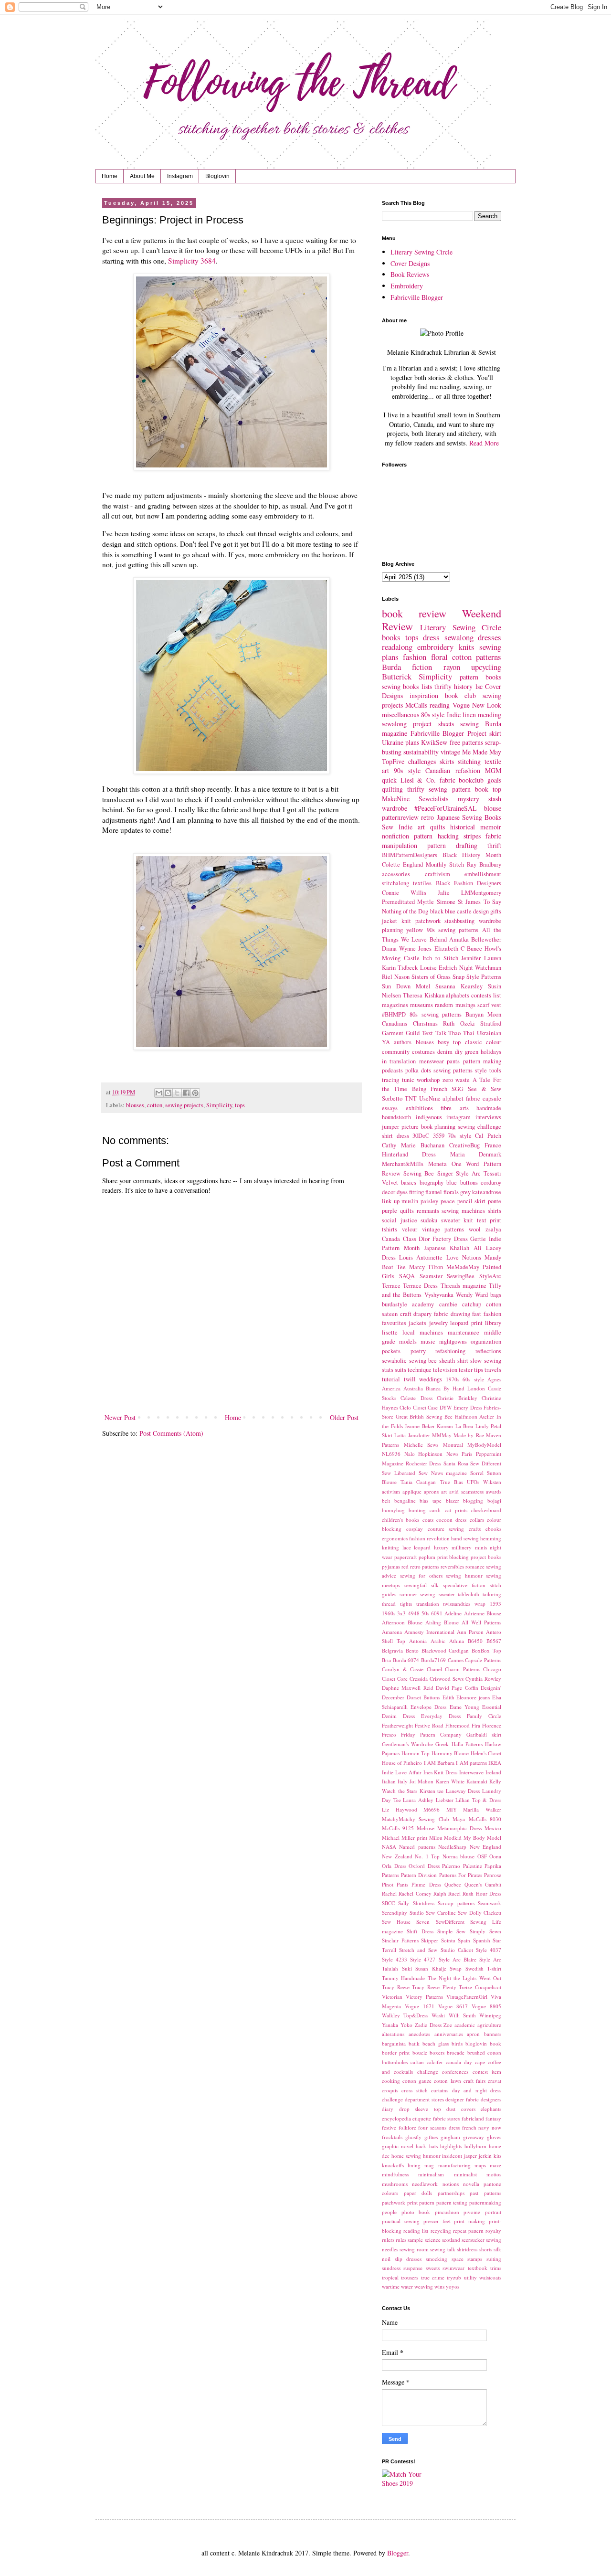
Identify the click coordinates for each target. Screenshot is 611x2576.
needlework (425, 2184)
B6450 (475, 1641)
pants (453, 1061)
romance (475, 1566)
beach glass (436, 2043)
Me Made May (482, 752)
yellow (415, 930)
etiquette (422, 2118)
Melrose (426, 1828)
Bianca (433, 1388)
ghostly (413, 2137)
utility (470, 2277)
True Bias (452, 1482)
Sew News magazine (443, 1473)
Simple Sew (451, 1931)
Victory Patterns (424, 1997)
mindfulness (395, 2174)
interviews (488, 1117)
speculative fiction (464, 1585)
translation (428, 1604)
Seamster (431, 1276)
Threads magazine (464, 1286)
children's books (400, 1520)
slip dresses (408, 2259)
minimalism (431, 2174)
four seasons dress (439, 2127)
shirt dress (395, 1136)
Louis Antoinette (421, 1257)
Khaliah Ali (466, 1248)
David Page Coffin (457, 1688)
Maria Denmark (476, 1154)
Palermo (451, 1866)
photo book (416, 2212)
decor (389, 1192)
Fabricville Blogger (417, 297)
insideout (452, 2156)
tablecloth (469, 1594)
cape (480, 2062)
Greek (442, 1744)
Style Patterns (484, 977)
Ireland (493, 1772)
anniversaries (449, 2034)
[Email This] (159, 1093)
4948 (414, 1613)
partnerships (451, 2193)
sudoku (429, 1220)
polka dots (418, 1070)
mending (490, 715)
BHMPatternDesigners (410, 855)
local (409, 1332)
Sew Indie (397, 827)
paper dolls (418, 2193)
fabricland (473, 2118)
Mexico (493, 1828)
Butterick (397, 676)
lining (414, 2165)
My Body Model (482, 1838)
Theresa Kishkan (424, 995)
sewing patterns (453, 1070)
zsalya (493, 1229)
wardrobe (395, 808)
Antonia (418, 1641)
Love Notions (464, 1257)
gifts (496, 911)
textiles (422, 883)
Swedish (474, 1968)
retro (427, 817)
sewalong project (407, 724)
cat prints (456, 1510)
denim (445, 1052)
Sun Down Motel (406, 986)
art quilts (431, 827)
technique (420, 1370)
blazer (453, 1500)
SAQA (407, 1276)
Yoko (406, 2025)
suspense (413, 2268)
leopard (422, 1547)
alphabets (458, 995)
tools (495, 1070)
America (391, 1388)
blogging (473, 1500)
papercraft (406, 1557)
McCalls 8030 (485, 1819)
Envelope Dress (428, 1707)
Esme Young (464, 1707)
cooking (391, 2081)
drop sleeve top (420, 2109)
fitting (416, 1192)
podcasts (392, 1070)
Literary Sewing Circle (421, 252)
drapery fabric (431, 1314)
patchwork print (400, 2202)
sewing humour (464, 1575)
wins (439, 2286)
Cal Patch (488, 1136)
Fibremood (458, 1725)
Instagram (180, 176)
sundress (391, 2268)
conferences (455, 2072)
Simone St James (459, 902)
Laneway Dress (463, 1791)
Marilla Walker (482, 1809)
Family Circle (484, 1716)
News (452, 1454)
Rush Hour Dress (482, 1893)
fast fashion (487, 1314)
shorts (486, 2249)
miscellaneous (400, 715)
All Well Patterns (481, 1622)
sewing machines (463, 1211)
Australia (413, 1388)
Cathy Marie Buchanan (413, 1145)
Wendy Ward (472, 1295)
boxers (437, 2052)
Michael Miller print (405, 1838)
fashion (415, 657)
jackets (417, 1323)
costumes (423, 1052)
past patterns (485, 2193)
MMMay (442, 1435)
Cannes (456, 1660)
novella (471, 2184)
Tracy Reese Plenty (434, 1987)
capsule (492, 1098)
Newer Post (120, 1417)
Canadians (395, 1023)
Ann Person (470, 1632)
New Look (487, 705)
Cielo (405, 1407)
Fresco (389, 1734)
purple (390, 1211)
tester (466, 1370)
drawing (460, 1314)
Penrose (493, 1875)
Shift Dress (420, 1931)
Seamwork (490, 1903)
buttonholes (395, 2062)
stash (495, 799)
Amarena (392, 1632)
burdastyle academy (408, 1304)
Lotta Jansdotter (412, 1435)
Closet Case (425, 1407)
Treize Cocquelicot (480, 1987)
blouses (135, 1105)
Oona (495, 1856)
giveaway (474, 2137)
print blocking (453, 1557)
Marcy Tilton (426, 1267)
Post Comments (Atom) (171, 1433)
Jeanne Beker (420, 1426)
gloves (494, 2137)
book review (414, 613)
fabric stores (446, 2118)
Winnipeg (490, 2015)
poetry (418, 1351)
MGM (493, 770)
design (481, 911)
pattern (427, 2202)
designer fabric (462, 2099)
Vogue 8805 (486, 2006)
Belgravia (392, 1650)
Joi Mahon (421, 1781)
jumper (390, 1127)
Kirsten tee (432, 1791)
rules (401, 2240)
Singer (445, 1173)
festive (389, 2127)
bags (496, 1295)
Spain (464, 1940)
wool (475, 1229)
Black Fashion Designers (469, 883)
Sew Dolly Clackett (479, 1913)
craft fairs (474, 2081)
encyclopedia (396, 2118)
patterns (489, 657)
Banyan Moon (483, 1014)
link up (391, 1201)
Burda (391, 667)
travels (493, 1370)
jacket (390, 921)
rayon (452, 667)
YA (386, 1042)
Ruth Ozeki (459, 1023)
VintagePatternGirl (467, 1997)
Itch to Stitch (440, 958)
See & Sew (485, 1089)
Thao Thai (461, 1033)
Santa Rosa (456, 1463)
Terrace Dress (420, 1286)
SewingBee (461, 1276)
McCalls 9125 (398, 1828)
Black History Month (472, 855)
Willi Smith (462, 2015)
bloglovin (476, 2043)
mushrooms (395, 2184)
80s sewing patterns (436, 1014)
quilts (407, 1211)
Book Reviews (410, 274)
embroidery (435, 647)
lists (427, 686)
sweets (433, 2268)
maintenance (464, 1332)
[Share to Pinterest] (195, 1093)
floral (439, 657)
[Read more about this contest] (408, 2483)
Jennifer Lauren (481, 958)
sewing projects (184, 1105)
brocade (456, 2052)
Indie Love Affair (402, 1772)
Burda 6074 (406, 1660)
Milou (436, 1838)
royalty (493, 2231)
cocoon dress (451, 1520)
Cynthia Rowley (483, 1679)
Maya (459, 1819)
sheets (446, 724)
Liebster (445, 1800)
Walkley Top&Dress (405, 2015)
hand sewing (465, 1538)
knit (406, 921)
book (495, 2043)
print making (469, 2221)
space (458, 2259)
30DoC (421, 1136)
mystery (469, 799)
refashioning (450, 1351)
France (493, 1145)
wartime (391, 2286)
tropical (390, 2277)
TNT (411, 1098)
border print (396, 2052)
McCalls (416, 705)
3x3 (401, 1613)
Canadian (438, 770)
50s (425, 1613)
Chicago (492, 1669)
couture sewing (446, 1529)
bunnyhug (393, 1510)
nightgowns (453, 1341)
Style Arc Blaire (458, 1959)
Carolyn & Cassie (403, 1669)
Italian (389, 1781)
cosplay (415, 1529)
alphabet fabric (461, 1098)
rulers (388, 2240)
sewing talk (442, 2249)
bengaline (405, 1500)
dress (431, 637)
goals (494, 780)
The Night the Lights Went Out (464, 1978)
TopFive (393, 761)
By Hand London (464, 1388)
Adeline (453, 1613)
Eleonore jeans (473, 1697)
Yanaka (390, 2025)
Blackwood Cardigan (445, 1650)
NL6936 (391, 1454)
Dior (424, 1239)
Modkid (453, 1838)
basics (409, 1182)
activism (391, 1491)
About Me (142, 176)
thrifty (443, 686)
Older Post (344, 1417)
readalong (397, 647)
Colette (391, 864)
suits (400, 1370)
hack (421, 2146)
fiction (422, 667)
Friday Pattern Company (431, 1734)
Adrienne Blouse (483, 1613)
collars (477, 1520)
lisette (390, 1332)
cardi (435, 1510)
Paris (467, 1454)
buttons (469, 1182)
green (472, 1052)
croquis (390, 2090)
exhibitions (419, 1108)
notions (451, 2184)
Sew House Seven (406, 1922)
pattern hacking (436, 836)
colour (494, 1042)
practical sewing (401, 2221)
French (439, 1089)
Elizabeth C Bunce (458, 949)
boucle (420, 2052)
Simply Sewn (485, 1931)
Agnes (494, 1379)
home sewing (406, 2156)
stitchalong (395, 883)
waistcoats (490, 2277)
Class (410, 1239)
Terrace (391, 1286)
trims (496, 2268)
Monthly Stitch (445, 864)
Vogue (461, 705)
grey (465, 1192)
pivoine (472, 2212)
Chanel (434, 1669)
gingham (450, 2137)
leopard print (466, 1323)
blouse (493, 808)
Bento (412, 1650)
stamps (475, 2259)
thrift (494, 845)
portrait (493, 2212)
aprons (431, 1491)
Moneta (437, 1164)
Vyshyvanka (439, 1295)
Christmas (425, 1023)
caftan (417, 2062)
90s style (407, 770)
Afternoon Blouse (402, 1622)
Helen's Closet (486, 1753)
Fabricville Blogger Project (448, 733)
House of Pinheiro (402, 1763)
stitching (469, 761)
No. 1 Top (427, 1856)
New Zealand (397, 1856)
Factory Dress (450, 1239)
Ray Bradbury (484, 864)
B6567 (494, 1641)
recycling (441, 2231)
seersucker (473, 2240)
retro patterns (425, 1566)
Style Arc (468, 1173)
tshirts (390, 1229)
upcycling (486, 667)
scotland (451, 2240)
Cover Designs (410, 263)
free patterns (466, 742)
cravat (495, 2081)
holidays (491, 1052)
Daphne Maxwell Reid (408, 1688)
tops (240, 1105)
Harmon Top (416, 1753)
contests (481, 995)
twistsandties (457, 1604)
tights (406, 1604)
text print (489, 1220)
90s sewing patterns (453, 930)
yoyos (453, 2286)
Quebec (453, 1884)
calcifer (435, 2062)
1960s (389, 1613)
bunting (417, 1510)
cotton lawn (447, 2081)
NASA (389, 1847)
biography (432, 1182)
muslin (410, 1201)
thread (389, 1604)
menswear (432, 1061)
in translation (399, 1061)
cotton (155, 1105)
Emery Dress (468, 1407)
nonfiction (395, 836)
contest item (487, 2072)
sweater (447, 1594)
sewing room (414, 2249)
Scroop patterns (456, 1903)
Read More (484, 443)
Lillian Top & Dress (478, 1800)
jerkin (485, 2156)
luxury (441, 1547)
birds (457, 2043)
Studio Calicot (457, 1950)
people (389, 2212)
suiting (494, 2259)
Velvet (390, 1182)
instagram (458, 1117)
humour (432, 2156)
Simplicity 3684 (192, 261)
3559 (439, 1136)
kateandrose (487, 1192)
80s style (433, 715)
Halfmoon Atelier (475, 1416)
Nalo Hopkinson (424, 1454)
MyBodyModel (484, 1445)
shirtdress (467, 2249)
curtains (440, 2090)
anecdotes (419, 2034)
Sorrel (477, 1473)
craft (406, 1314)
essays (390, 1108)
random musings (455, 1005)
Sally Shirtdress (416, 1903)
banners (493, 2034)
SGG (458, 1089)
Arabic (438, 1641)
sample (415, 2240)
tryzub (454, 2277)
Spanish (482, 1940)
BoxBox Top (486, 1650)
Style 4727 (423, 1959)
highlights (451, 2146)
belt (386, 1500)
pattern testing (452, 2202)
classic (474, 1042)
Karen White (450, 1781)
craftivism (437, 874)
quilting (392, 789)
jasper (470, 2156)
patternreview (400, 817)
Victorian (392, 1997)
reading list (416, 2231)
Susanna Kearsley (459, 986)
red (405, 1566)
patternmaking (485, 2202)
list (497, 995)
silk (435, 1585)
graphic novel (398, 2146)
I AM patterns (471, 1763)
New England (485, 1847)
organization (486, 1341)
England (413, 864)
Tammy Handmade (403, 1978)
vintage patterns (443, 1229)
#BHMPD (394, 1014)
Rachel (389, 1893)
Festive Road (429, 1725)
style (481, 1070)
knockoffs (393, 2165)
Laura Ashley (418, 1800)
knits (467, 647)
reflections (488, 1351)
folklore (407, 2127)
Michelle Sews (421, 1445)
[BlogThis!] (168, 1093)
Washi (438, 2015)
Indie (454, 715)
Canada (391, 1239)
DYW (446, 1407)
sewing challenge (479, 1127)
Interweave (471, 1772)
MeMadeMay (463, 1267)
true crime (433, 2277)
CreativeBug (464, 1145)
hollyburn (475, 2146)
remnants (428, 1211)
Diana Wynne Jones (407, 949)
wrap (480, 1604)
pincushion (447, 2212)
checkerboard (486, 1510)
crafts (475, 1529)
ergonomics (395, 1538)
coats (428, 1520)
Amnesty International (429, 1632)
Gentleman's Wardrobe (407, 1744)
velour (410, 1229)
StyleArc (490, 1276)
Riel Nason (396, 977)
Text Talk (434, 1033)
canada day (459, 2062)
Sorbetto (392, 1098)
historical (463, 827)
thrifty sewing (427, 789)
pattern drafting (452, 845)
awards (494, 1491)
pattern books (480, 677)
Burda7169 (433, 1660)
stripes (472, 836)
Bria (386, 1660)
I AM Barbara (439, 1763)
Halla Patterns (467, 1744)
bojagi (494, 1500)
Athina (457, 1641)
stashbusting (459, 921)
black (437, 911)
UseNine (430, 1098)
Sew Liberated (399, 1473)
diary (388, 2109)
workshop (428, 1080)
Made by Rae (469, 1435)
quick (389, 780)
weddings (431, 1379)
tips (479, 1370)
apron (473, 2034)
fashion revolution (429, 1538)
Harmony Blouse (450, 1753)
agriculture (489, 2025)
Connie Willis (404, 893)
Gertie (478, 1239)
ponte (495, 1201)
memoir (491, 827)
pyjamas (391, 1566)
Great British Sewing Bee (424, 1416)
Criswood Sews (447, 1679)
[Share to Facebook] (186, 1093)
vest (496, 1005)
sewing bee (423, 1361)
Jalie (444, 893)
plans (412, 742)
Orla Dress (394, 1866)
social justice (400, 1220)
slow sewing (486, 1361)
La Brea (464, 1426)
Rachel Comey (415, 1893)
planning (445, 1127)
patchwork (428, 921)
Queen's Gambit (483, 1884)
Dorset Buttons (423, 1697)
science (433, 2240)
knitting (390, 1547)
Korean (445, 1426)
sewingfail (416, 1585)
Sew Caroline (441, 1913)
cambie (448, 1304)
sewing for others (421, 1575)
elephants (491, 2109)
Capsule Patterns (483, 1660)
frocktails (392, 2137)
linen (469, 715)
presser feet (437, 2221)
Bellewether (486, 939)
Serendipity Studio (403, 1913)
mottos (494, 2174)
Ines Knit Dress (441, 1772)
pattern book (470, 789)
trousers (410, 2277)
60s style (473, 1379)
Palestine (473, 1866)
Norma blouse (459, 1856)
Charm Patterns (463, 1669)
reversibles (452, 1566)
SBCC (388, 1903)
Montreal (453, 1445)
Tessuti (492, 1173)
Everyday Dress (441, 1716)
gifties (431, 2137)
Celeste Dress (416, 1398)
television (445, 1370)
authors (403, 1042)
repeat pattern (468, 2231)
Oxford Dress (424, 1866)
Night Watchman (480, 968)
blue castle (458, 911)
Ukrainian (489, 1033)
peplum (427, 1557)
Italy (403, 1781)
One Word (465, 1164)
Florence (492, 1725)
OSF (482, 1856)
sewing (469, 724)
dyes (402, 1192)
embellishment (483, 874)
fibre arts (455, 1108)
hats (433, 2146)
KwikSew (434, 742)
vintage (450, 752)
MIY (452, 1809)
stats (388, 1370)
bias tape (431, 1500)
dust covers (461, 2109)
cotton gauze (417, 2081)
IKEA (495, 1763)
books (391, 637)
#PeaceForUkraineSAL (446, 808)
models (408, 1341)
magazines (395, 1005)
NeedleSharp (452, 1847)
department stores (424, 2099)
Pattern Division (419, 1875)
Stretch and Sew (418, 1950)
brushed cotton (484, 2052)
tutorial (391, 1379)
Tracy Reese (396, 1987)
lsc (479, 686)
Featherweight (397, 1725)
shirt (463, 1361)
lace (407, 1547)
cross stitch (414, 2090)
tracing (390, 1080)
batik (414, 2043)
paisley (429, 1201)
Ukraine (393, 742)
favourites (394, 1323)
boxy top (449, 1042)
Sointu (448, 1940)
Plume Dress (426, 1884)
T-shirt (494, 1968)
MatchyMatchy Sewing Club (416, 1819)
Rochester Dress (424, 1463)
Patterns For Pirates (461, 1875)
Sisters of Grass (431, 977)
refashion (468, 770)
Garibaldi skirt (484, 1734)
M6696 (432, 1809)
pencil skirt (472, 1201)
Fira (476, 1725)
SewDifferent (450, 1922)
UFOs (473, 1482)
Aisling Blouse (442, 1622)
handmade (489, 1108)
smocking (437, 2259)
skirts (447, 761)
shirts (495, 1211)
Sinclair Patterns (400, 1940)
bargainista (394, 2043)
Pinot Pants (395, 1884)
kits (497, 2156)
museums (421, 1005)
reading (440, 705)
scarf (483, 1005)
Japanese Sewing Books (469, 817)
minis (481, 1547)
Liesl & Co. (418, 780)
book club (461, 695)
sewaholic (394, 1361)
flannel (434, 1192)
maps (480, 2165)
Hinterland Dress (409, 1154)
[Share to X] (177, 1093)
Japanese (435, 1248)
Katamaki (477, 1781)
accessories (396, 874)
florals (451, 1192)
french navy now (482, 2127)
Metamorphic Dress (459, 1828)
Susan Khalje (431, 1968)
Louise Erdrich (438, 968)
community (396, 1052)
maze (495, 2165)
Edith (448, 1697)
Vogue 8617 (453, 2006)
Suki (407, 1968)
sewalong (459, 637)
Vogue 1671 (420, 2006)
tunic (408, 1080)
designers (491, 2099)
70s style (460, 1136)
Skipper (430, 1940)
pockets (391, 1351)
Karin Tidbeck (400, 968)
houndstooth (396, 1117)
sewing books (400, 686)
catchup (472, 1304)
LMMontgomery (481, 893)
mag (429, 2165)
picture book (417, 1127)
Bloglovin (217, 176)
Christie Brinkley (457, 1398)
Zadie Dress (428, 2025)
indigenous (429, 1117)
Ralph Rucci (447, 1893)
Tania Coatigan (418, 1482)
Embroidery (407, 286)
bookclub (471, 780)
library (493, 1323)
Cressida (419, 1679)
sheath (447, 1361)
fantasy (493, 2118)
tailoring (492, 1594)
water (407, 2286)
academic (465, 2025)
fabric (448, 780)
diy (459, 1052)
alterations (393, 2034)
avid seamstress (466, 1491)
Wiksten (492, 1482)
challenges (422, 761)
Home (110, 176)
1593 (495, 1604)
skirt (495, 733)
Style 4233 (395, 1959)
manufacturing (454, 2165)
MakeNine (396, 799)
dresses (490, 637)
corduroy (491, 1182)
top (497, 789)
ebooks (493, 1529)
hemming (491, 1538)
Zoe (448, 2025)
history (463, 686)
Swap (456, 1968)
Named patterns (417, 1847)
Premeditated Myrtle (408, 902)
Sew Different (486, 1463)
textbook (478, 2268)
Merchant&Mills (403, 1164)
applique (412, 1491)
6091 (437, 1613)
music (428, 1341)
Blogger (398, 2553)
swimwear (453, 2268)
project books (486, 1557)
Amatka (459, 939)
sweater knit (457, 1220)
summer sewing (418, 1594)
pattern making (482, 1061)
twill (410, 1379)
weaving (424, 2286)
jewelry (438, 1323)
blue (452, 1182)
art (444, 1491)
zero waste (456, 1080)
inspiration (424, 695)
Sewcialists (433, 799)
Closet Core (395, 1679)
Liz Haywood (400, 1809)
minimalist (465, 2174)
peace (448, 1201)
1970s (453, 1379)
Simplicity (219, 1105)
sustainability (421, 752)
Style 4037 (489, 1950)
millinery (462, 1547)
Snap (458, 977)
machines (431, 1332)
